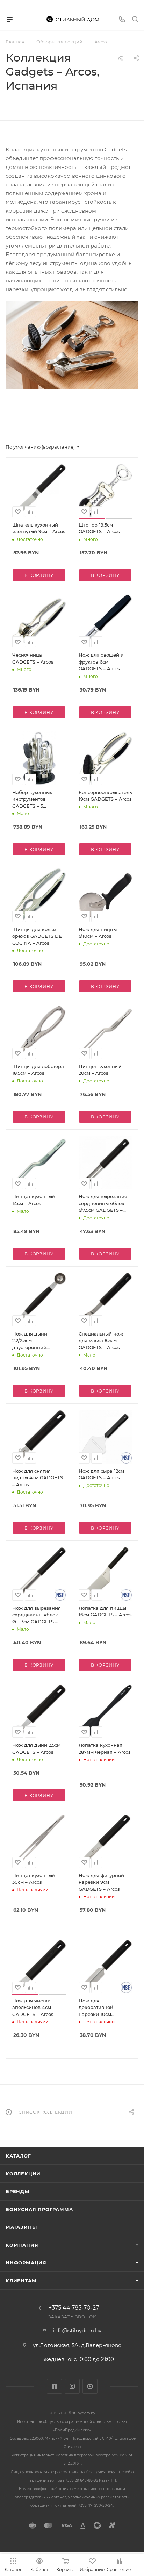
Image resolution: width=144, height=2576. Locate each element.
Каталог (18, 2156)
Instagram (72, 2386)
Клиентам (21, 2281)
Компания (22, 2245)
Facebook (54, 2386)
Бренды (17, 2191)
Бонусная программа (39, 2209)
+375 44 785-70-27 (74, 2308)
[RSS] (120, 58)
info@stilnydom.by (77, 2330)
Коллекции (23, 2174)
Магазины (21, 2227)
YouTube (90, 2386)
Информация (26, 2263)
